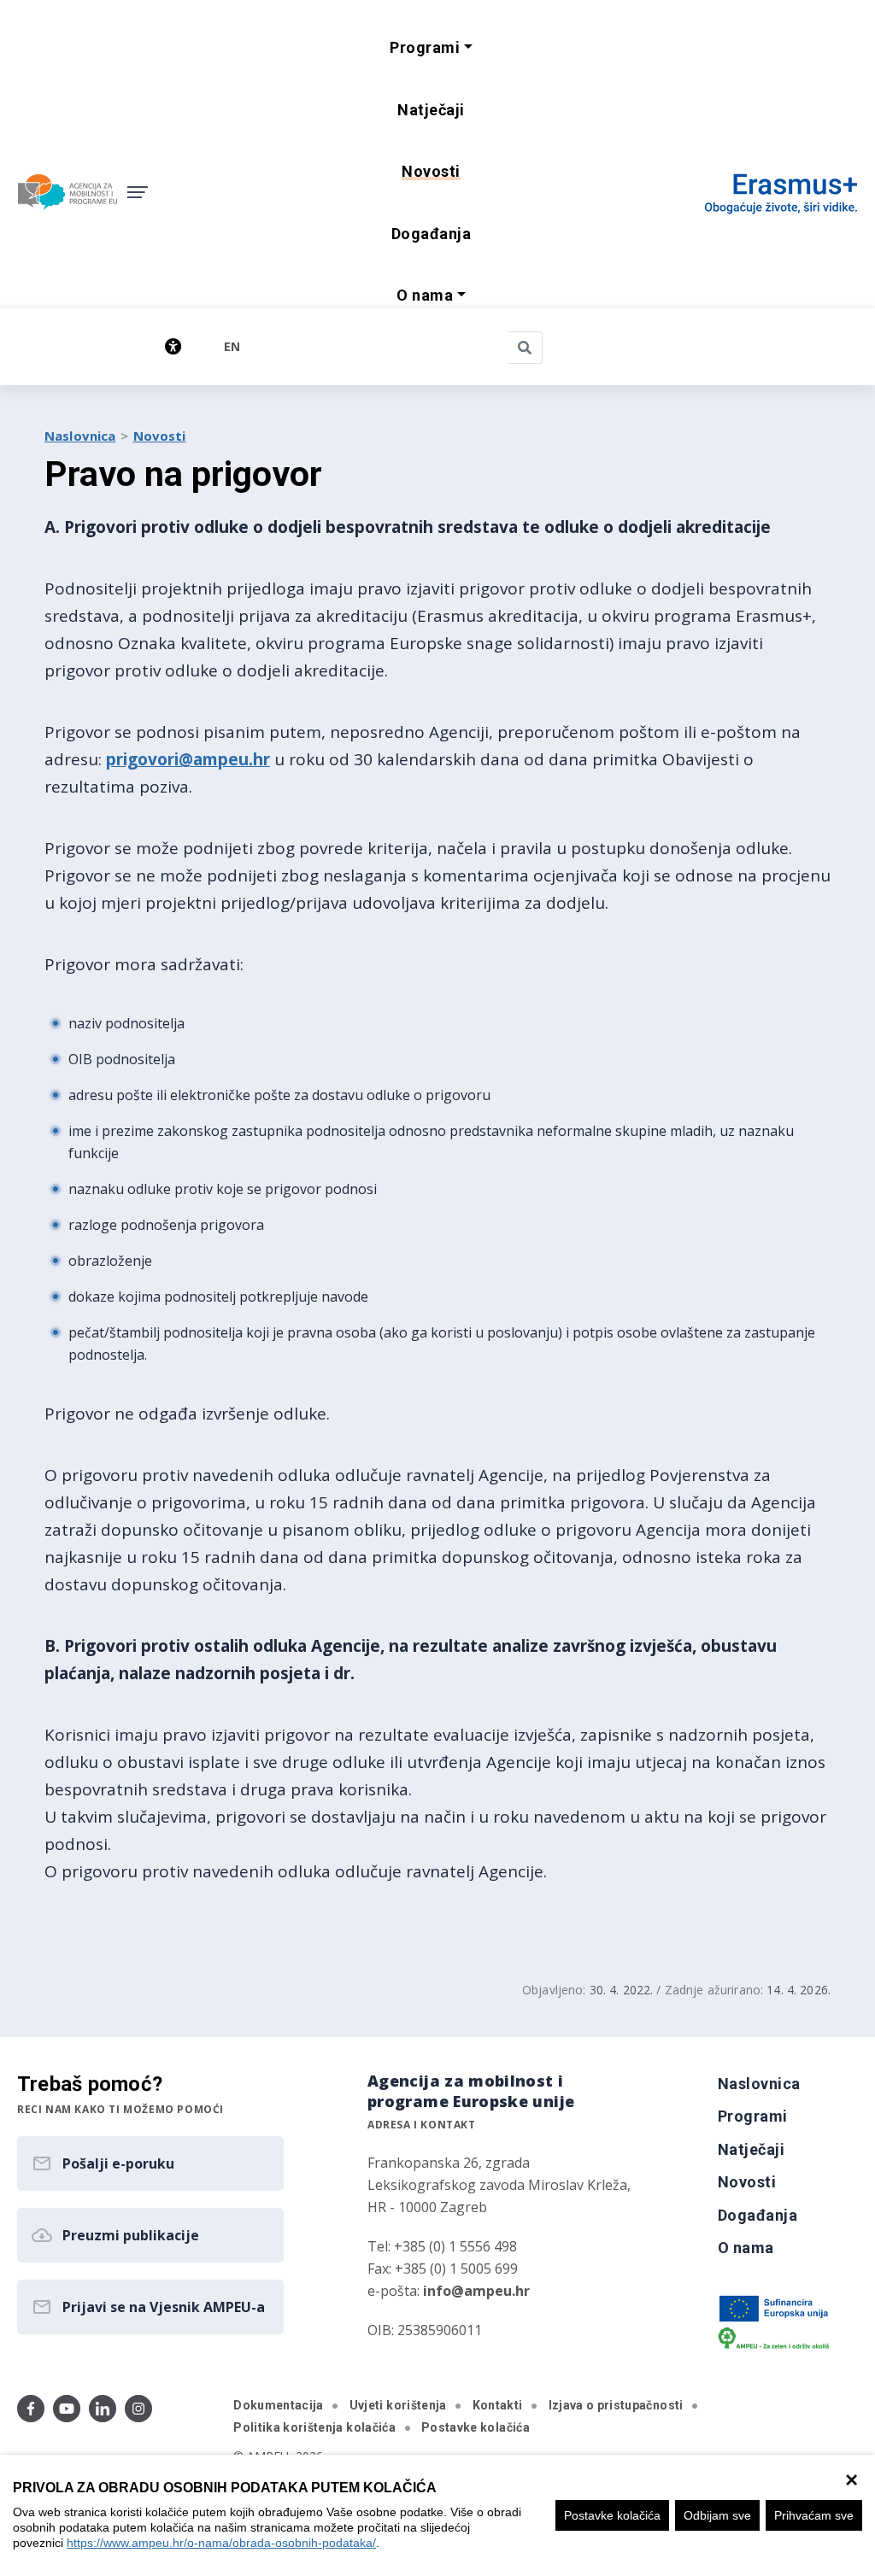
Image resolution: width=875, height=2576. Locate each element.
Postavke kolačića (612, 2515)
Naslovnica (80, 436)
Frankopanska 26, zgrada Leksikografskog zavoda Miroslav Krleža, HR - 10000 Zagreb (499, 2185)
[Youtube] (67, 2409)
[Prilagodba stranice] (115, 346)
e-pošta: (449, 2291)
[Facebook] (31, 2409)
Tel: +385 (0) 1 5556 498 (442, 2246)
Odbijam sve (717, 2515)
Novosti (160, 436)
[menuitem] (431, 111)
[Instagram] (138, 2409)
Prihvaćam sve (814, 2515)
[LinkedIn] (103, 2409)
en (232, 346)
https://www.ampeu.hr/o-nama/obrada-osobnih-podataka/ (221, 2543)
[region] (437, 2515)
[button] (431, 48)
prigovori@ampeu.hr (188, 759)
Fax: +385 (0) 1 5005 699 (443, 2269)
